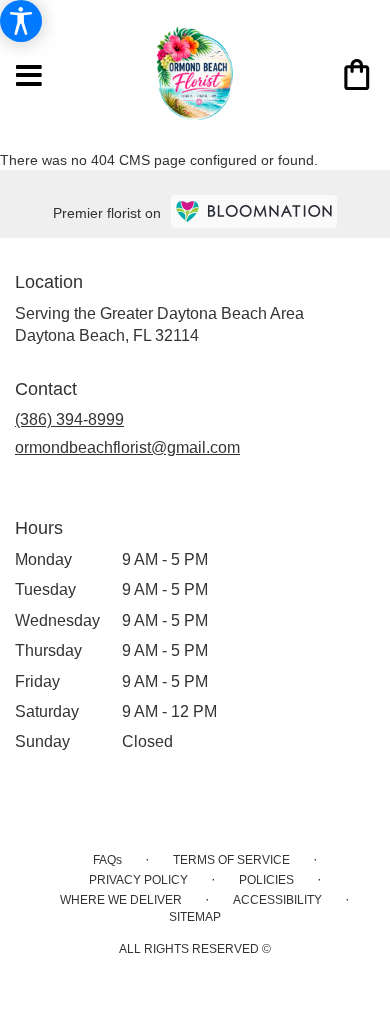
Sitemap (195, 917)
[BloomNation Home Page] (254, 211)
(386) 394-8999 (69, 419)
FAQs (107, 860)
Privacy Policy (138, 880)
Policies (266, 880)
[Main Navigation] (29, 77)
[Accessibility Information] (21, 21)
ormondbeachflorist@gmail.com (127, 447)
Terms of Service (231, 860)
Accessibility (277, 900)
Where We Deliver (121, 900)
